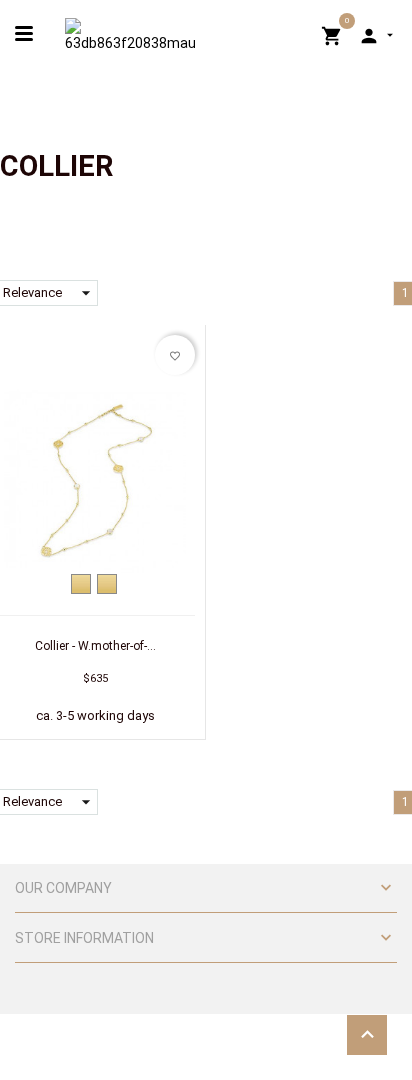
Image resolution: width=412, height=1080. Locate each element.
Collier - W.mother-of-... (95, 646)
